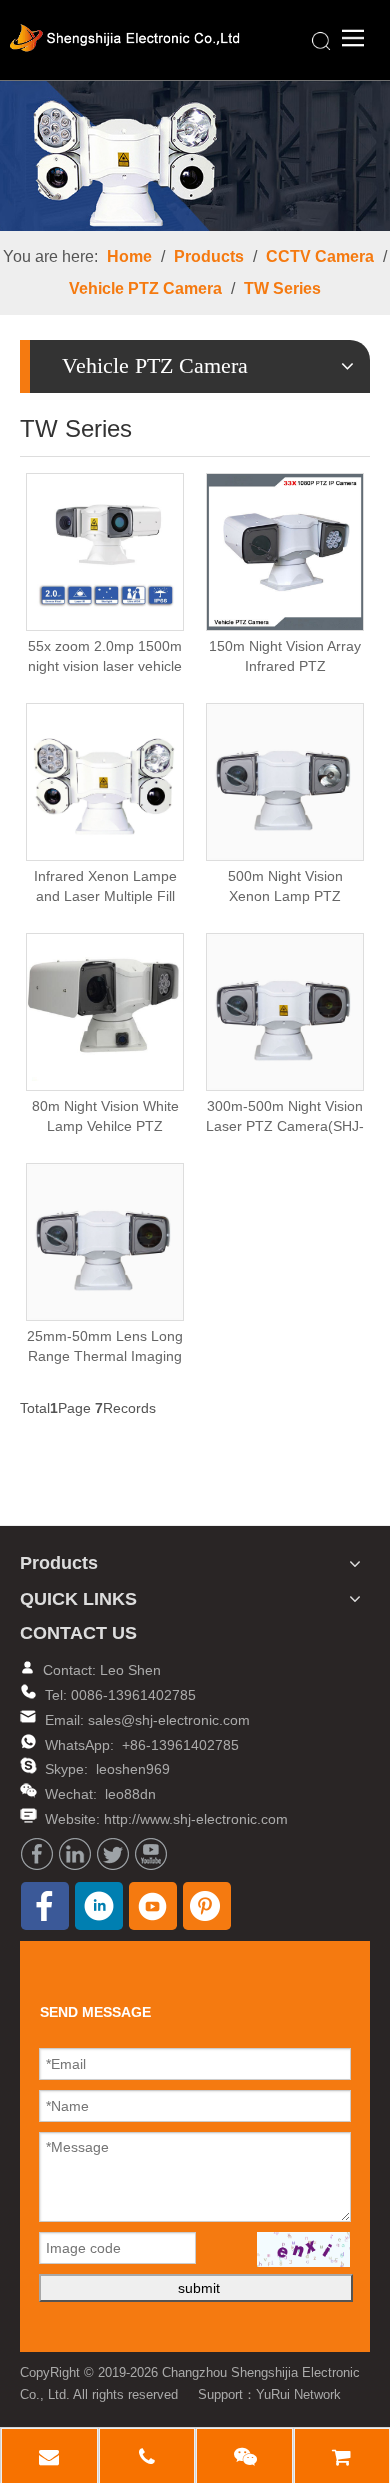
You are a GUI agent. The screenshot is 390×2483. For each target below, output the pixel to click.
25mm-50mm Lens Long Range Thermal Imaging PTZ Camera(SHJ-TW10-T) (105, 1347)
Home (129, 256)
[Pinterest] (207, 1906)
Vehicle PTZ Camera (145, 288)
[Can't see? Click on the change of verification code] (303, 2249)
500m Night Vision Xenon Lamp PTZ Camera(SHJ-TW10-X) (285, 887)
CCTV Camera (320, 256)
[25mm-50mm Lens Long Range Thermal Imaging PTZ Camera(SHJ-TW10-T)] (105, 1240)
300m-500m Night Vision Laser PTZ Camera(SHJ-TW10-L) (285, 1117)
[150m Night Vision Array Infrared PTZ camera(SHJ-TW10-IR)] (285, 550)
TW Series (282, 288)
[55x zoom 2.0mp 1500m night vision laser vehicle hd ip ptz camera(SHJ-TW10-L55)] (105, 550)
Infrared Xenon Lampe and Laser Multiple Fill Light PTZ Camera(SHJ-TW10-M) (105, 887)
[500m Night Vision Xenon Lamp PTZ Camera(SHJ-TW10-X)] (285, 780)
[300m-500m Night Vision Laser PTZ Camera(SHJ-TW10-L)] (285, 1010)
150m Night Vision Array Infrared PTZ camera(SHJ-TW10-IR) (285, 657)
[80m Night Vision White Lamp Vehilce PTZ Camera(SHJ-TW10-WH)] (105, 1010)
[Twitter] (113, 1854)
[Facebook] (37, 1854)
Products (209, 256)
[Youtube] (151, 1854)
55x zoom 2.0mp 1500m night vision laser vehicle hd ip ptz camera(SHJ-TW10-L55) (105, 657)
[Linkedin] (75, 1854)
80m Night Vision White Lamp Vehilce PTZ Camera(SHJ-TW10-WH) (105, 1117)
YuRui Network (298, 2394)
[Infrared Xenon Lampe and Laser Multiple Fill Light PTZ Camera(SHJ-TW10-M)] (105, 780)
